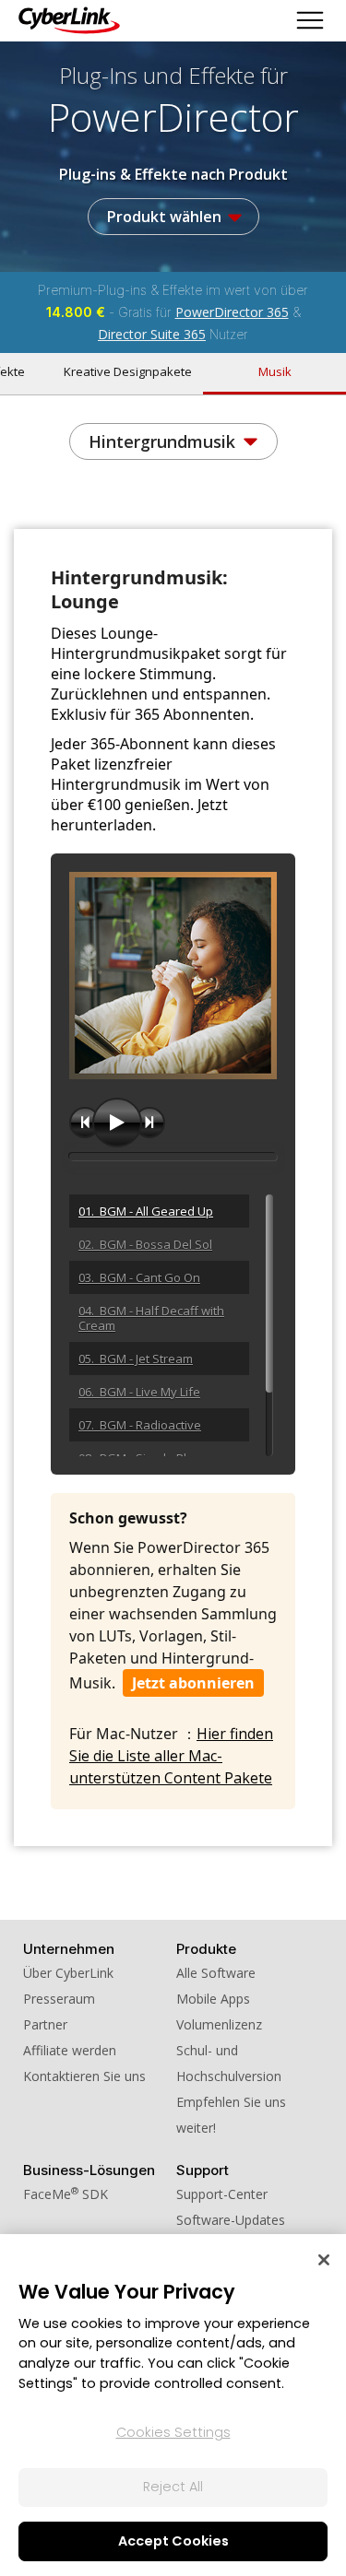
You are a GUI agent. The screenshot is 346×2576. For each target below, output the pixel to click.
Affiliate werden (70, 2050)
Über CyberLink (68, 1973)
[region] (173, 2405)
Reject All (173, 2487)
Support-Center (222, 2194)
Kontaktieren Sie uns (84, 2076)
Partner (45, 2024)
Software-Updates (231, 2220)
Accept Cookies (173, 2541)
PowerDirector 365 (232, 312)
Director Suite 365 (152, 334)
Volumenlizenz (219, 2024)
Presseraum (59, 1999)
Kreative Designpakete (128, 371)
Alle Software (216, 1973)
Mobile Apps (213, 1999)
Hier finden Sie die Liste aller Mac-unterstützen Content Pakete (171, 1756)
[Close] (324, 2260)
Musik (275, 371)
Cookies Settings (173, 2432)
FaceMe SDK (66, 2194)
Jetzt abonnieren (193, 1683)
